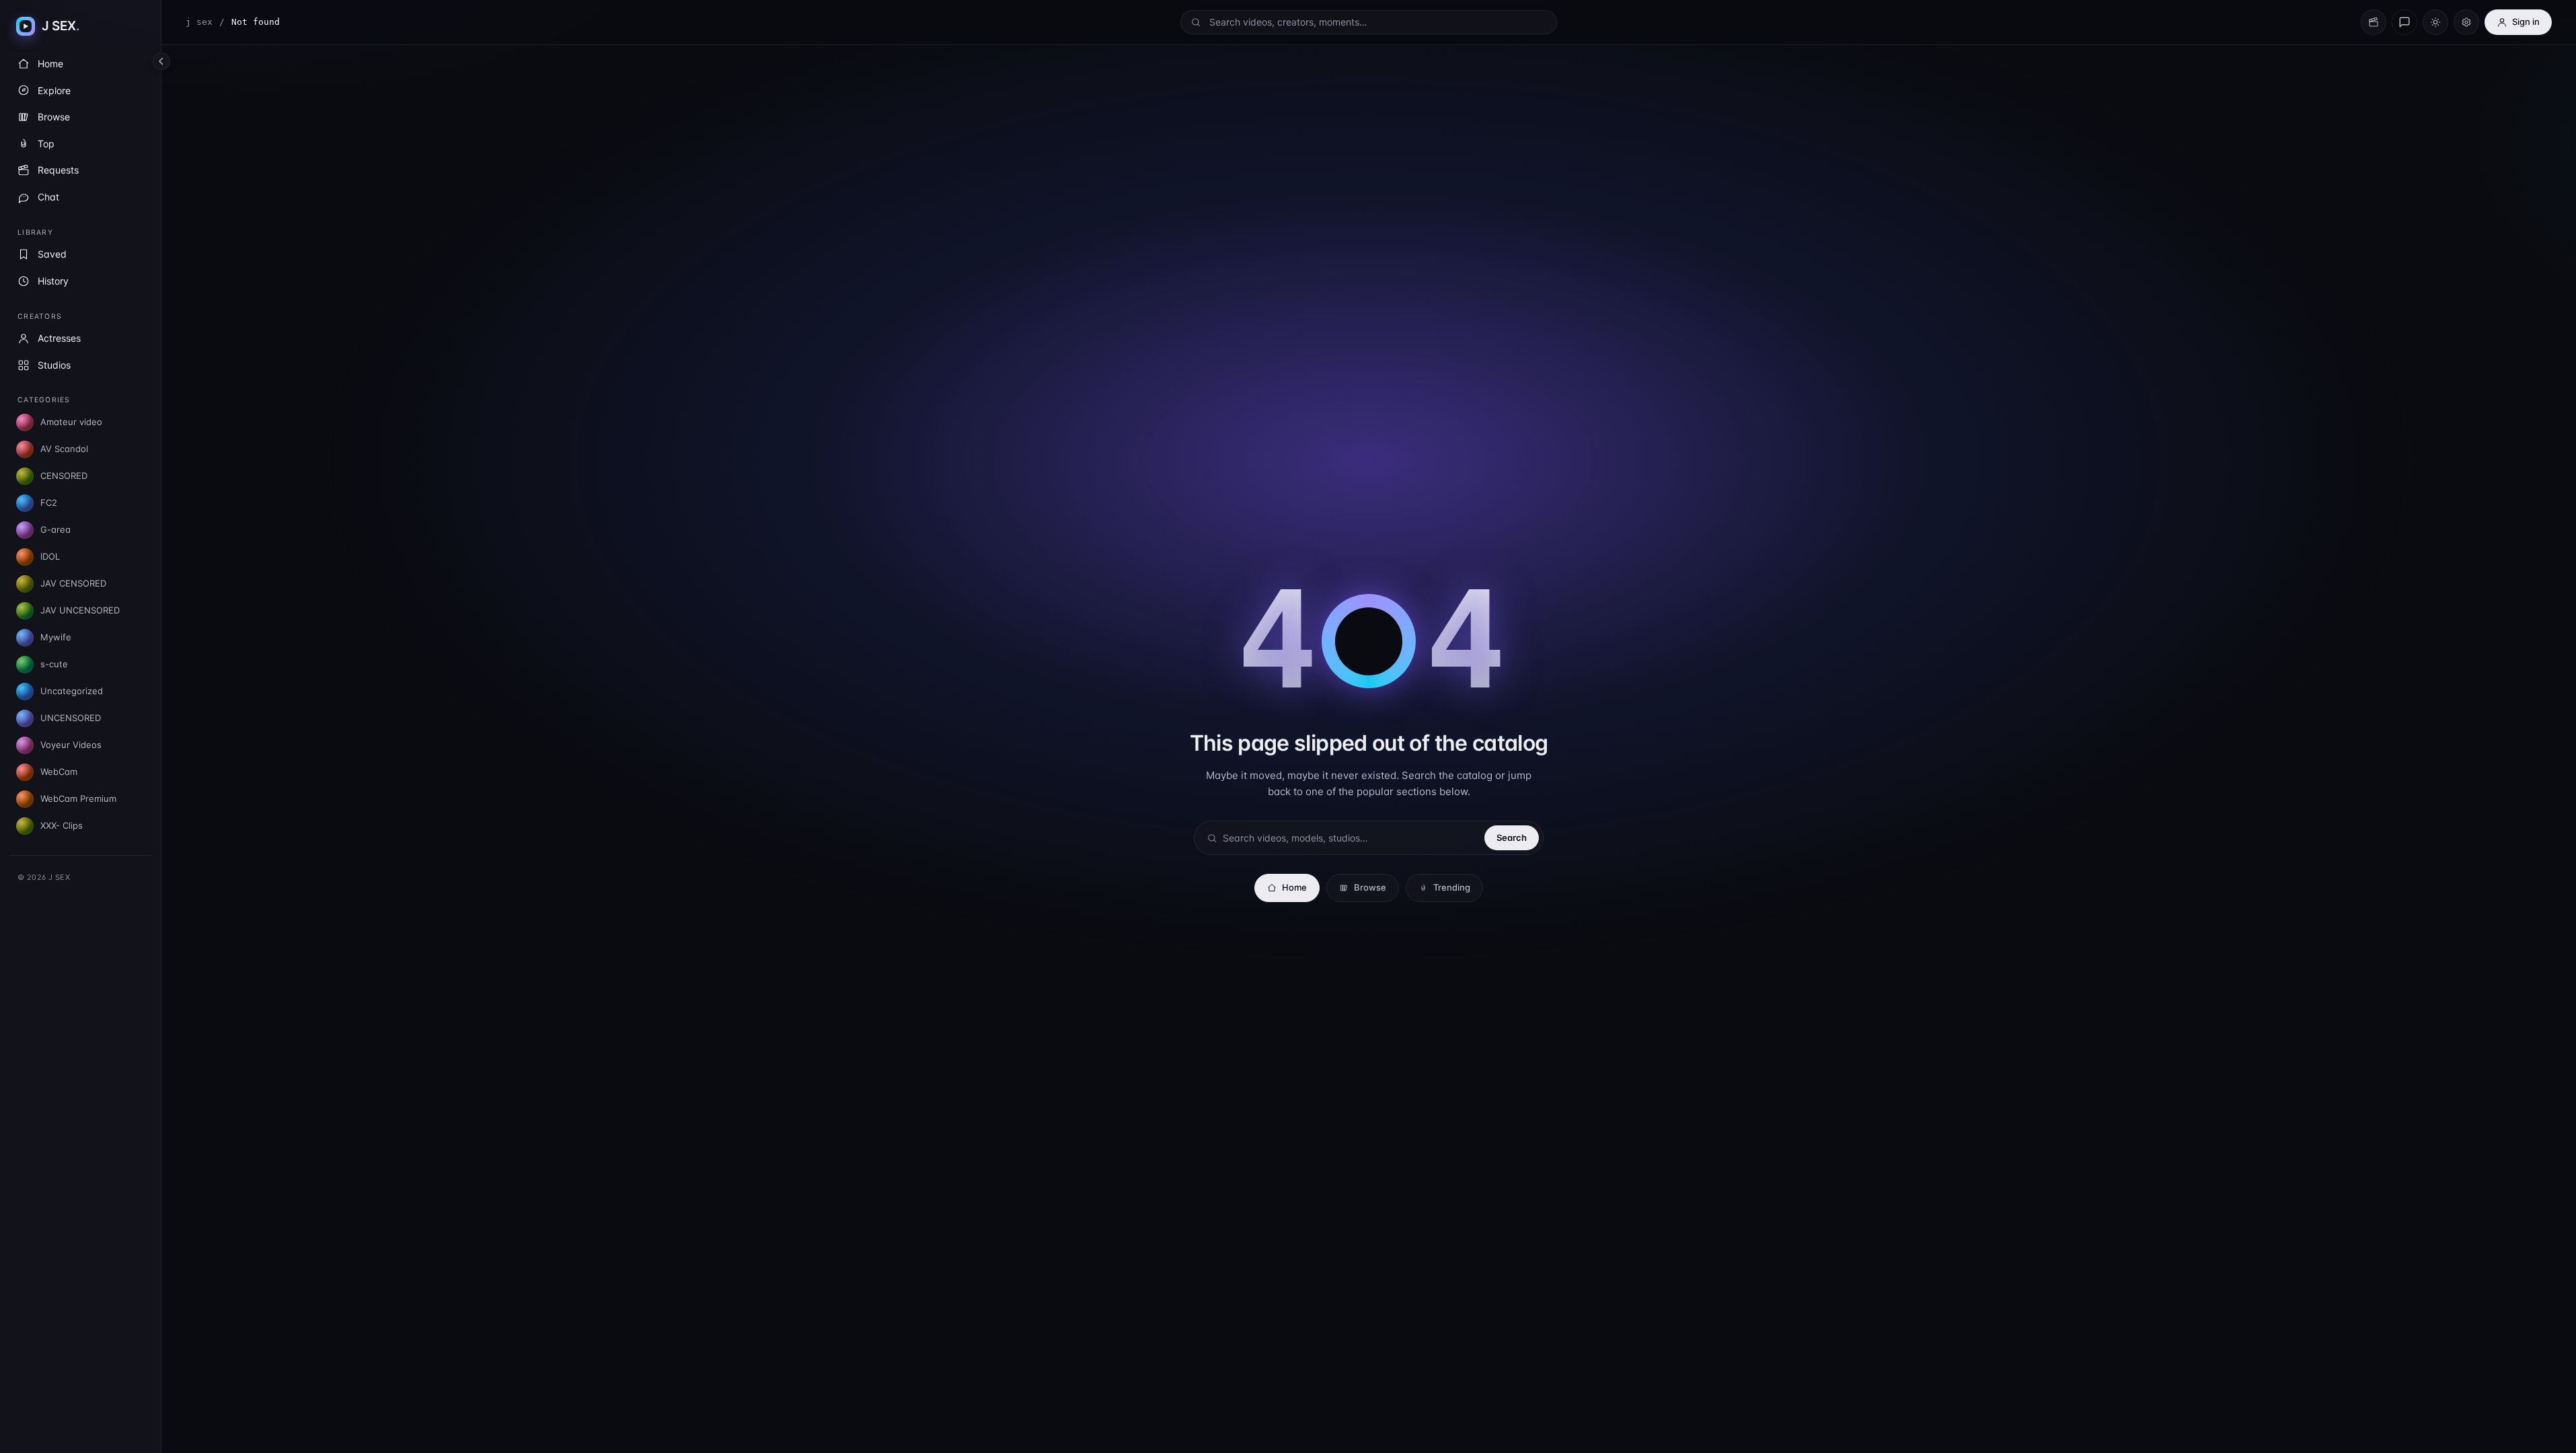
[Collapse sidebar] (161, 61)
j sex (199, 22)
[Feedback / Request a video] (2404, 22)
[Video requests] (2374, 22)
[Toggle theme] (2435, 22)
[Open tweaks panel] (2466, 22)
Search (1512, 837)
